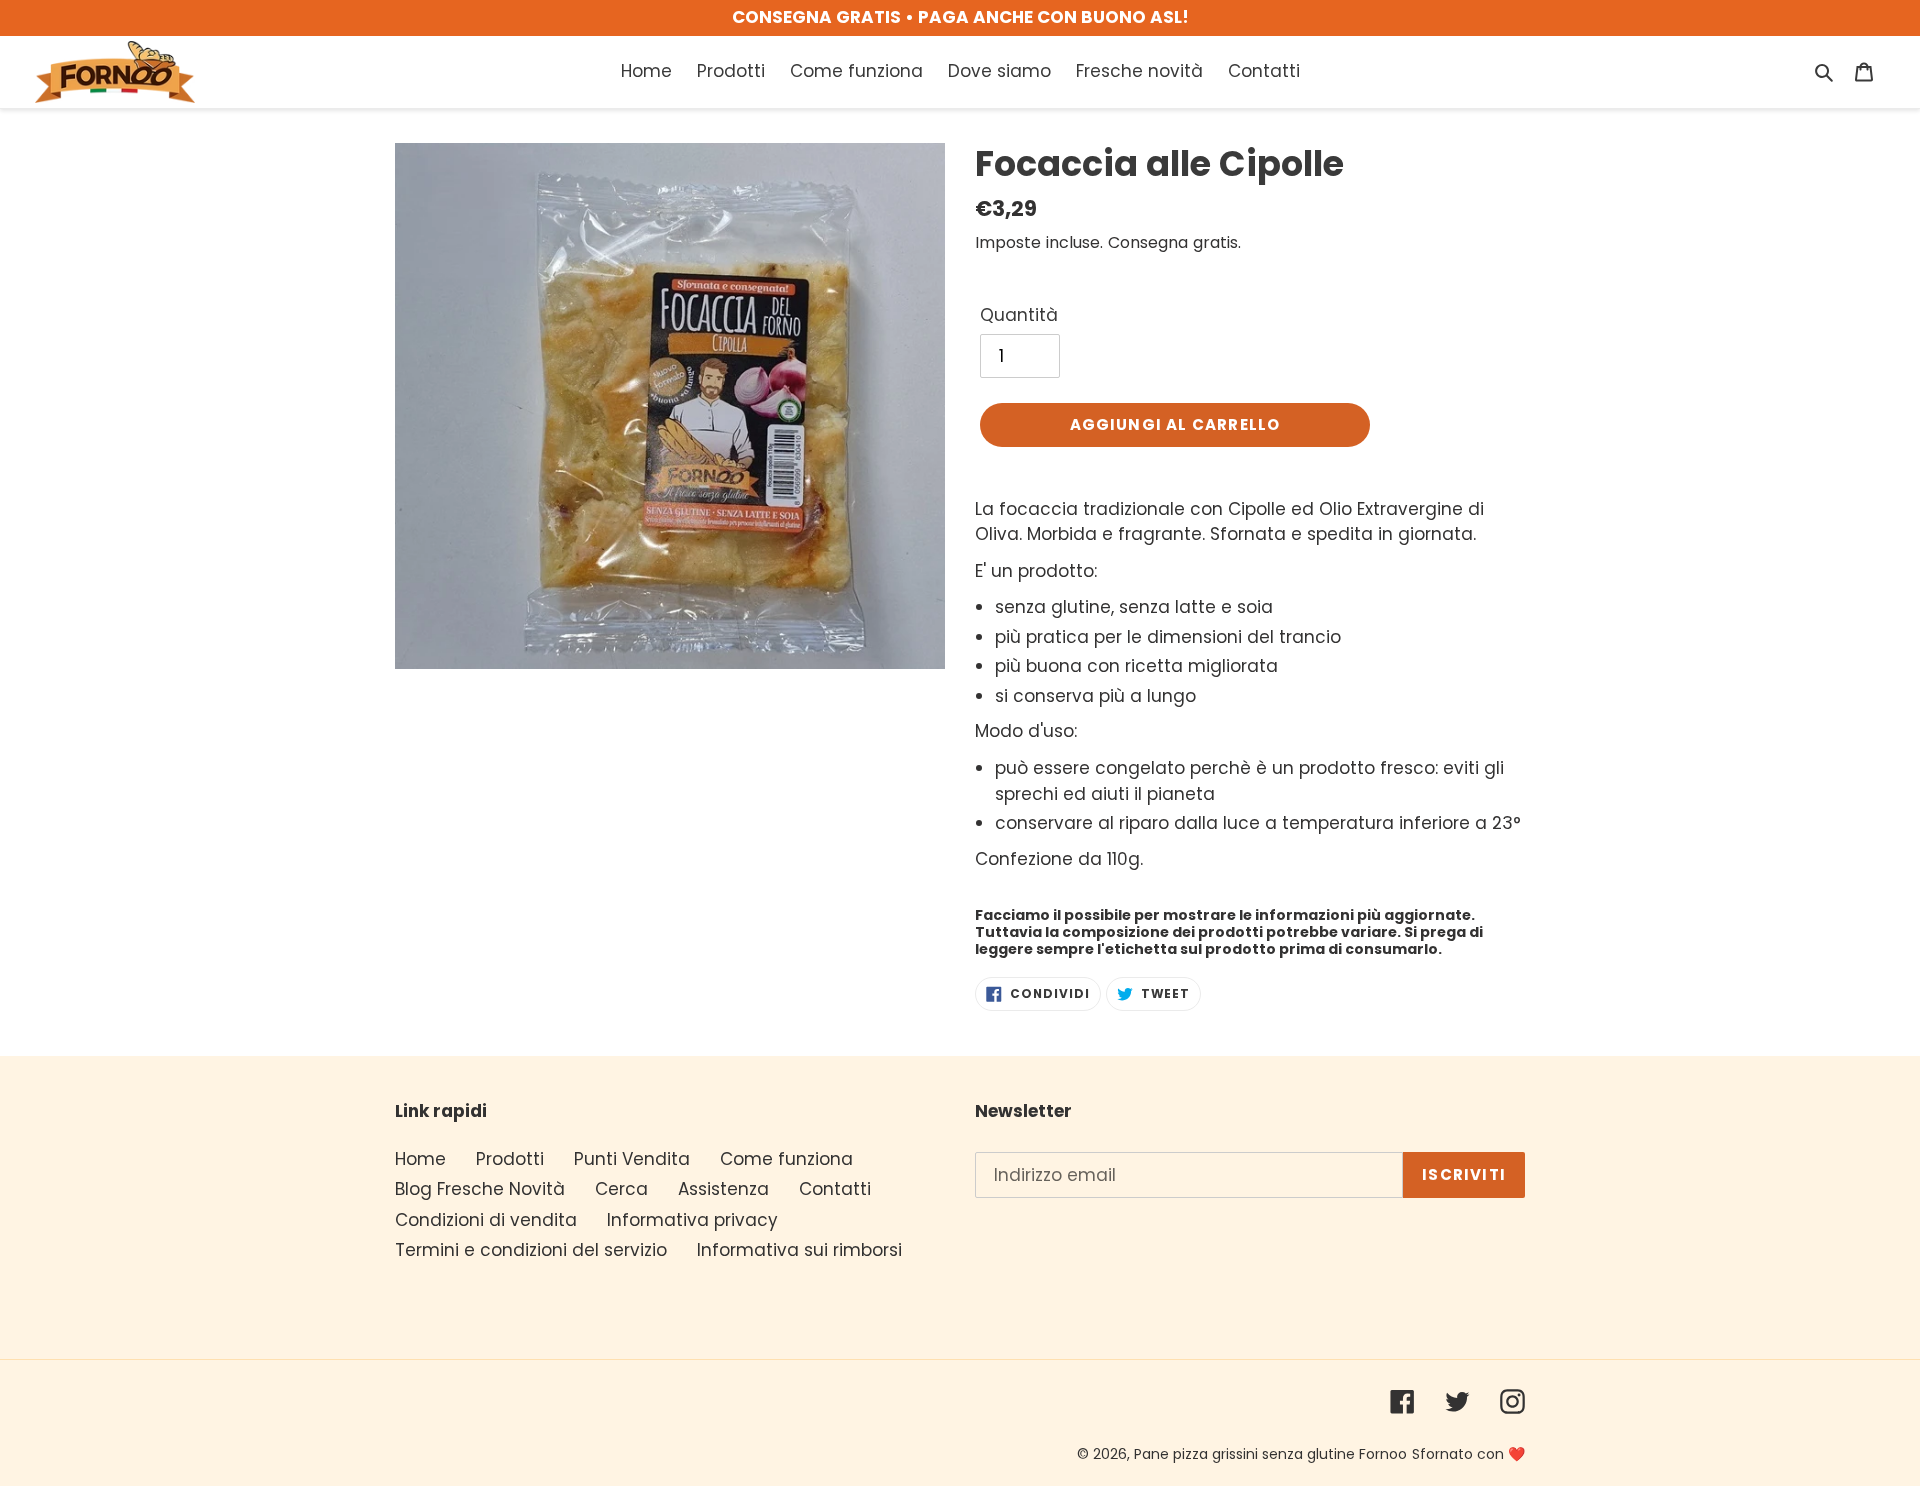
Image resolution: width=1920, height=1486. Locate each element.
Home (420, 1159)
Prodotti (510, 1159)
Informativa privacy (692, 1220)
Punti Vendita (632, 1159)
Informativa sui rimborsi (799, 1250)
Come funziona (786, 1159)
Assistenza (723, 1189)
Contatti (835, 1189)
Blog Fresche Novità (480, 1189)
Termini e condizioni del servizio (531, 1250)
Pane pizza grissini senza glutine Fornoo (1270, 1454)
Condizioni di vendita (486, 1220)
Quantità (1019, 315)
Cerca (621, 1189)
